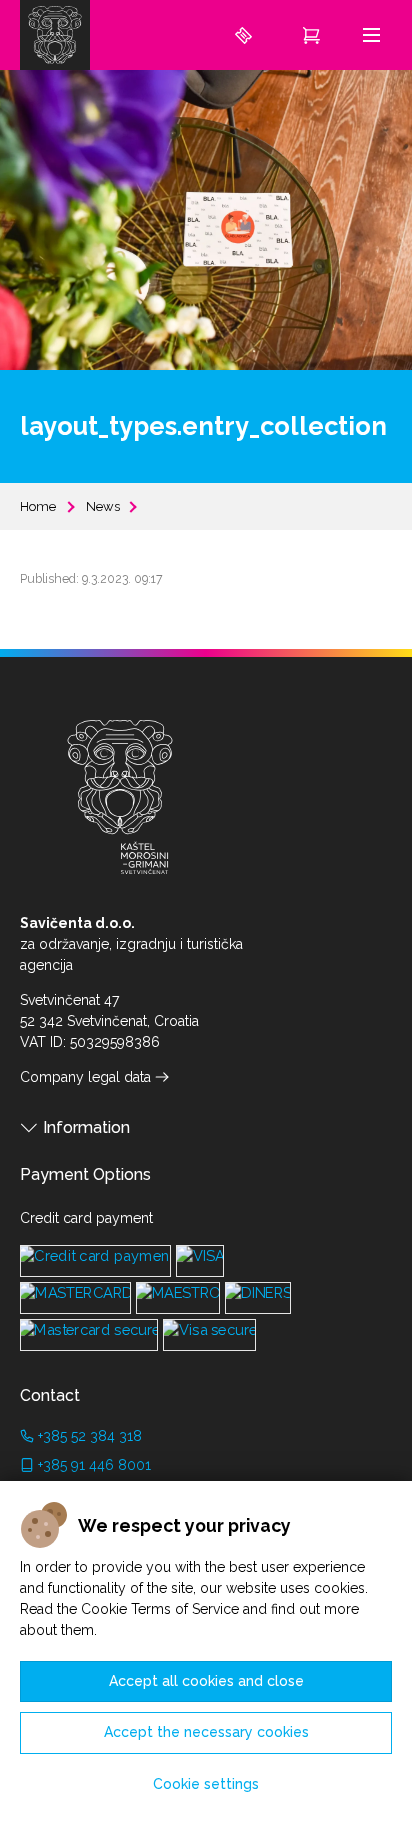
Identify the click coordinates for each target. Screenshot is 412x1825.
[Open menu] (371, 34)
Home (38, 506)
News (103, 506)
